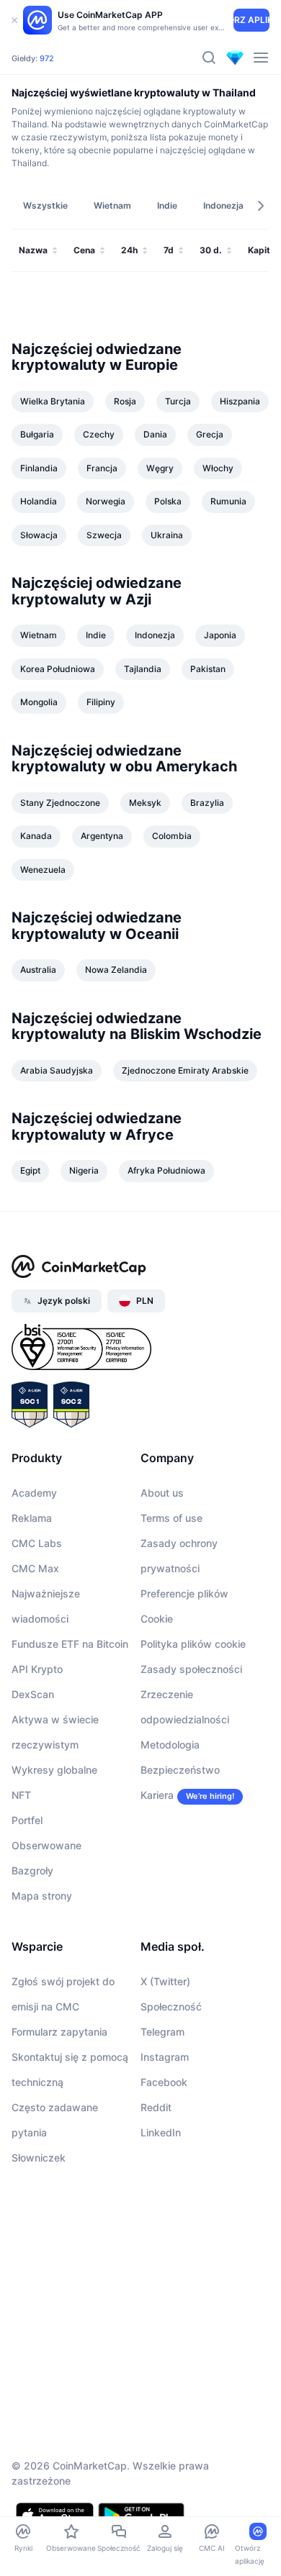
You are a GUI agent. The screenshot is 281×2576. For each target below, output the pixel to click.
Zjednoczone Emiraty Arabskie (185, 1070)
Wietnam (39, 635)
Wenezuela (43, 870)
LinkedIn (161, 2132)
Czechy (99, 434)
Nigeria (84, 1170)
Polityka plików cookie (193, 1644)
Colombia (172, 836)
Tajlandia (143, 669)
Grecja (210, 434)
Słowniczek (39, 2158)
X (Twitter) (165, 1981)
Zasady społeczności (191, 1669)
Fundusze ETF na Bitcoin (70, 1644)
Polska (168, 501)
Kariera (157, 1795)
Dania (155, 434)
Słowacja (39, 535)
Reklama (32, 1518)
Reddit (156, 2107)
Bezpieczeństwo (180, 1770)
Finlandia (39, 468)
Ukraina (167, 535)
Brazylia (207, 803)
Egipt (30, 1170)
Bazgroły (32, 1870)
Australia (38, 970)
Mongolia (39, 702)
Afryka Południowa (166, 1170)
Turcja (178, 401)
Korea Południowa (58, 669)
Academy (34, 1493)
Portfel (27, 1820)
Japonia (220, 635)
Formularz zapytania (59, 2032)
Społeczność (171, 2006)
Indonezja (155, 635)
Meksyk (145, 803)
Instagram (165, 2057)
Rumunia (228, 501)
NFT (21, 1795)
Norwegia (106, 501)
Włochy (218, 468)
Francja (102, 468)
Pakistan (208, 669)
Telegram (162, 2032)
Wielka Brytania (53, 401)
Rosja (125, 401)
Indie (96, 635)
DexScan (33, 1694)
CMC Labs (37, 1543)
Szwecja (104, 535)
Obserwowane (46, 1845)
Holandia (39, 501)
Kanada (36, 836)
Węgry (160, 468)
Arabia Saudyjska (57, 1070)
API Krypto (37, 1669)
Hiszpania (240, 401)
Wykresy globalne (54, 1770)
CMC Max (35, 1568)
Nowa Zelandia (116, 970)
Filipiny (101, 702)
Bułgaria (37, 434)
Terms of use (171, 1518)
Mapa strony (42, 1896)
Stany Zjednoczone (60, 803)
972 (47, 58)
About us (162, 1493)
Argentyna (102, 836)
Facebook (164, 2082)
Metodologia (170, 1745)
